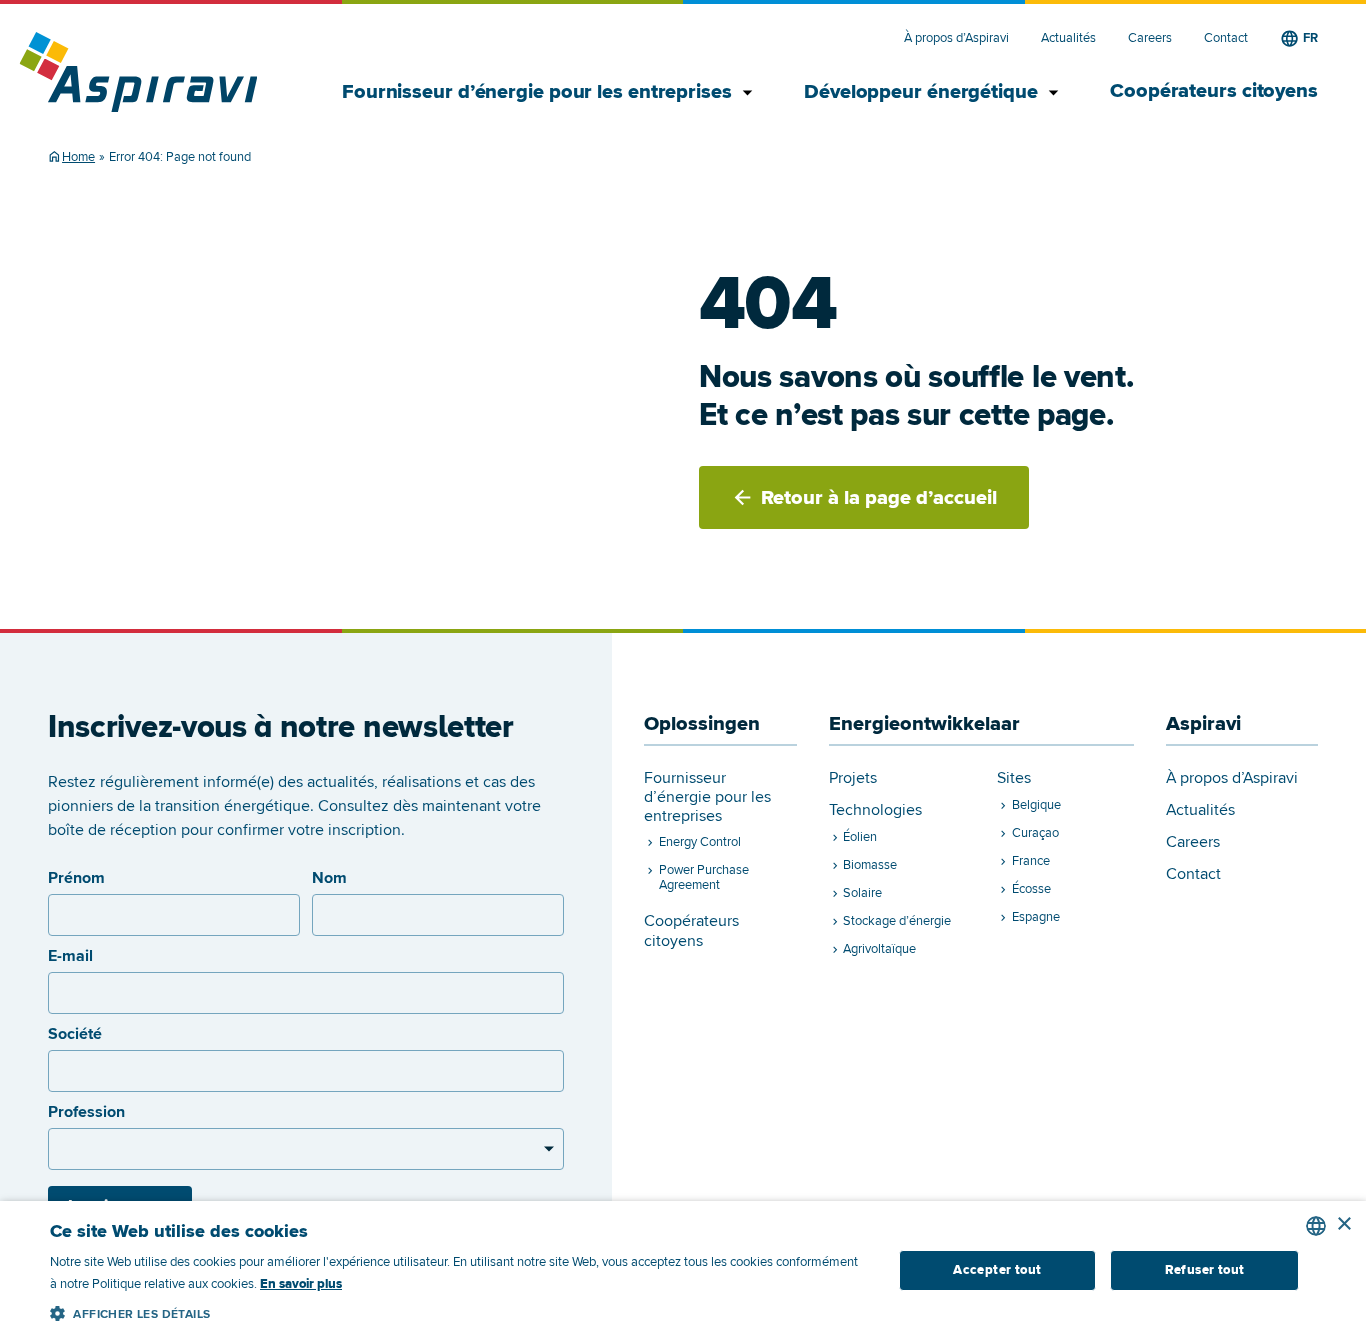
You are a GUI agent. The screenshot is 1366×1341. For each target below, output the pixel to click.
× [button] (1343, 1224)
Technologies (875, 810)
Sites (1014, 778)
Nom (329, 878)
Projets (853, 778)
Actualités (1068, 38)
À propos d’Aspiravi (956, 38)
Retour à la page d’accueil (879, 498)
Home (78, 157)
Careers (1150, 38)
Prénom (76, 878)
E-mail (70, 956)
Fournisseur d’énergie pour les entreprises (539, 92)
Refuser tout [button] (1205, 1270)
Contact (1226, 38)
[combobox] (1316, 1226)
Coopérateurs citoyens (1214, 91)
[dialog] (683, 1271)
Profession (86, 1112)
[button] (458, 1310)
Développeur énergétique (923, 92)
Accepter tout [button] (997, 1270)
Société (75, 1034)
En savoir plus (301, 1284)
